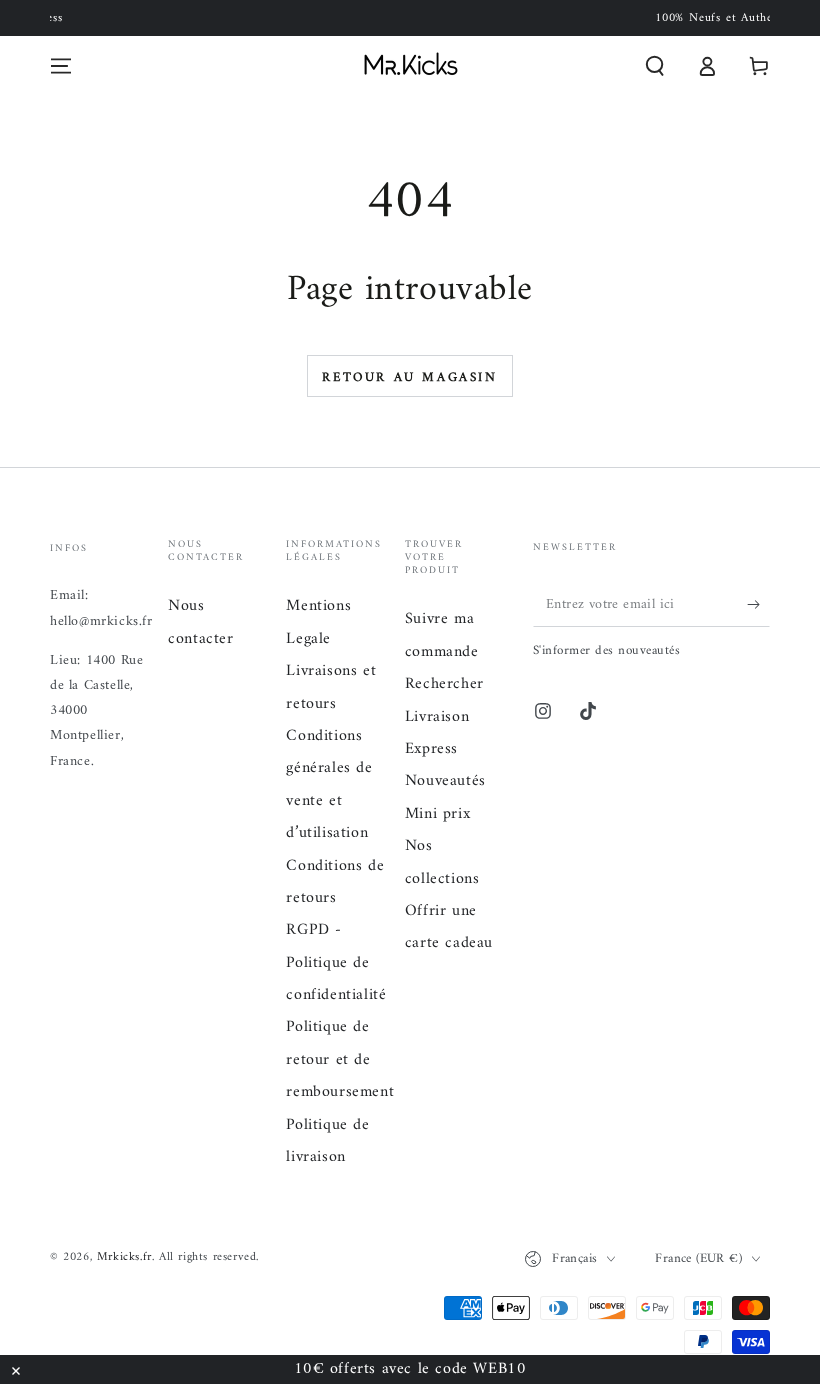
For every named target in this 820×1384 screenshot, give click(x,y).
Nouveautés (445, 781)
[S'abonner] (758, 604)
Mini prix (437, 814)
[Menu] (61, 66)
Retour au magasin (409, 377)
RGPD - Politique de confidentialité (336, 962)
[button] (655, 66)
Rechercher (444, 684)
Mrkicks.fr (124, 1257)
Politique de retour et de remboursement (340, 1059)
